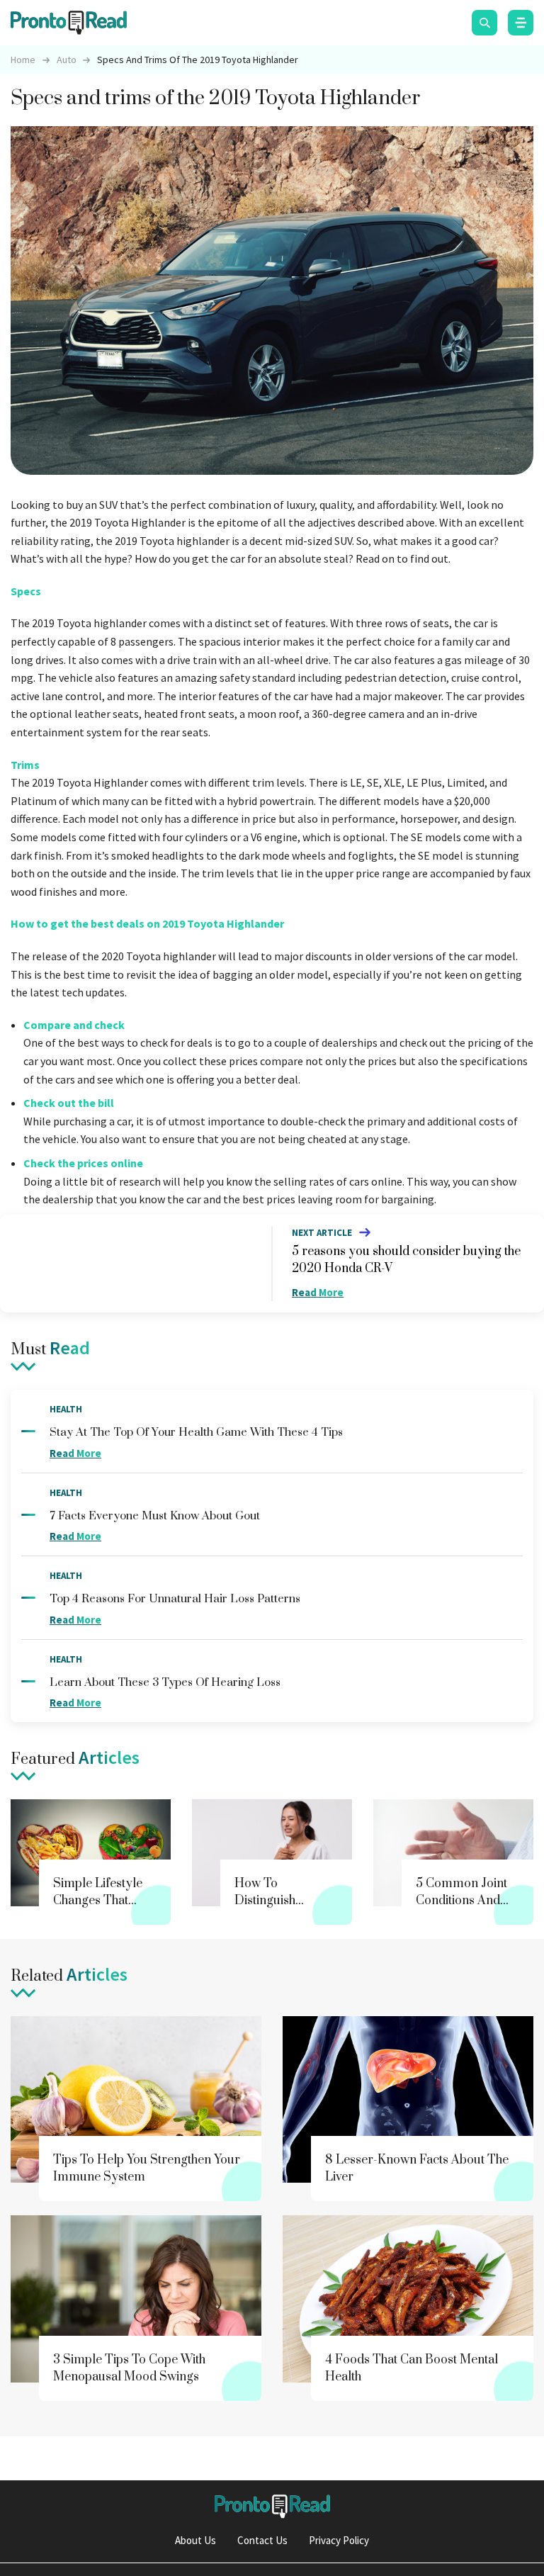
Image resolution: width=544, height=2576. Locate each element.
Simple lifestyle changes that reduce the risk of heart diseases (103, 1892)
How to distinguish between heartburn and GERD (277, 1892)
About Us (195, 2540)
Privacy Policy (339, 2540)
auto (67, 60)
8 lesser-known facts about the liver (417, 2169)
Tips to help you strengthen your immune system (147, 2169)
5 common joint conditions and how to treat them (461, 1892)
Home (23, 60)
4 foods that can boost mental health (412, 2368)
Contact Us (262, 2540)
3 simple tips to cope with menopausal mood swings (129, 2368)
